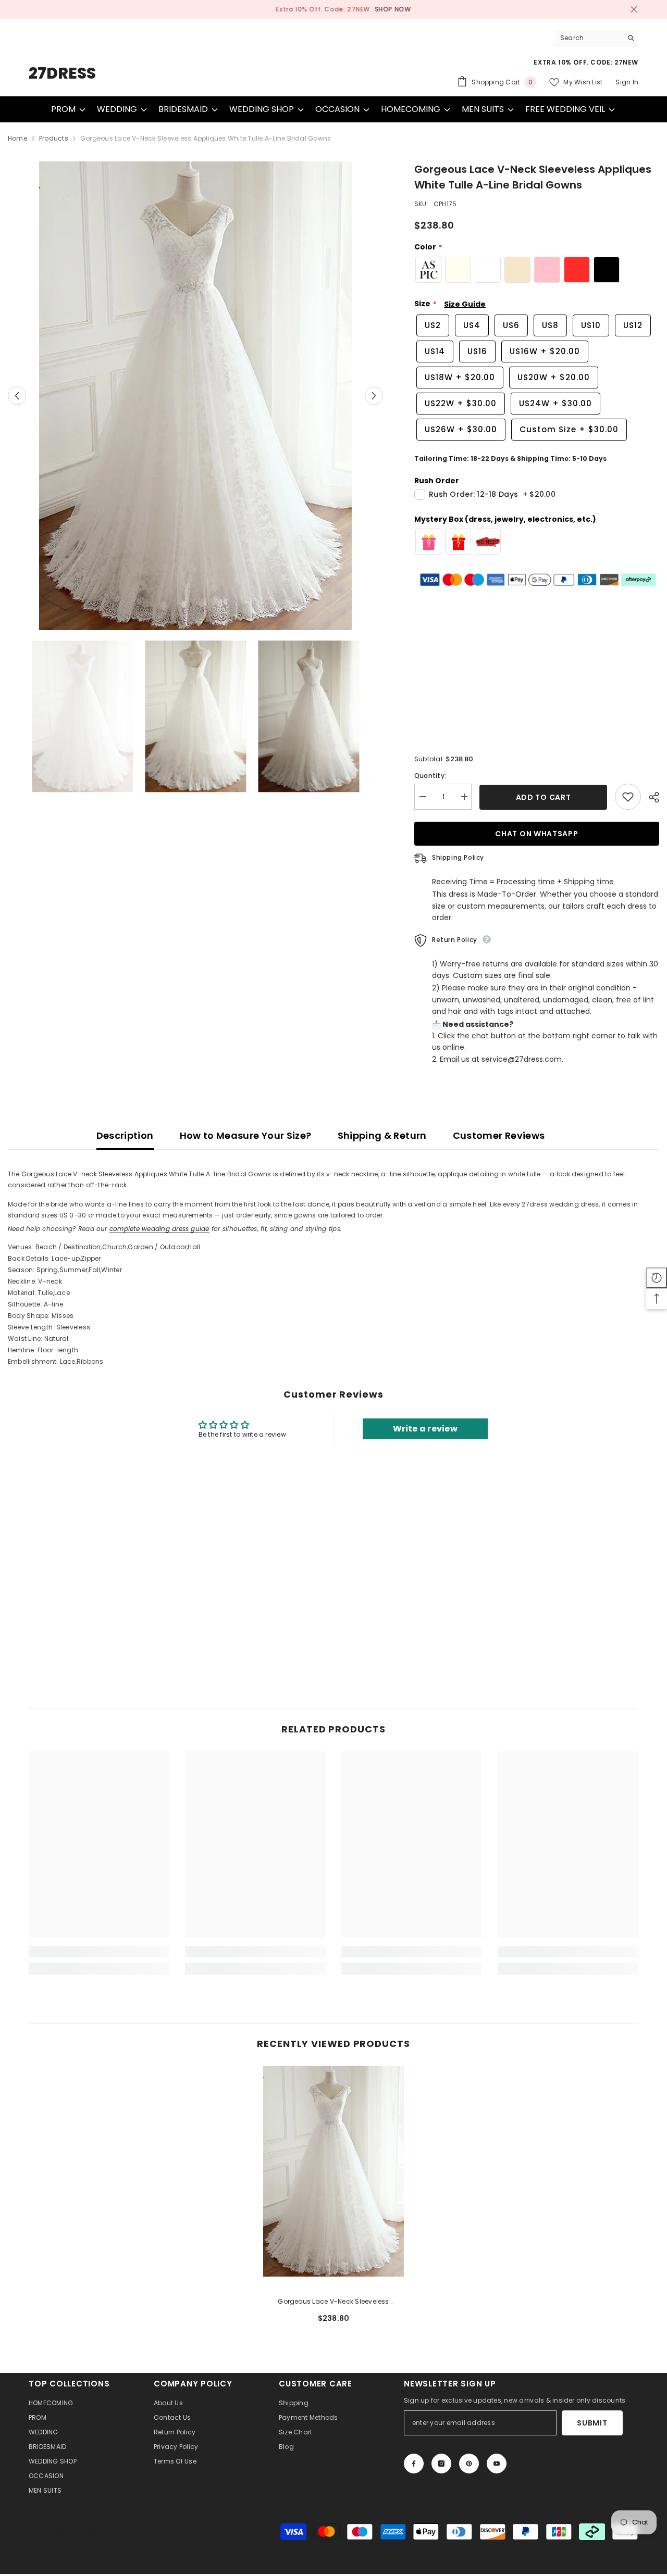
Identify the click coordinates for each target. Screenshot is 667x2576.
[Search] (597, 38)
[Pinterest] (469, 2464)
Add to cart (544, 797)
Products (54, 138)
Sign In (627, 82)
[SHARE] (650, 797)
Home (17, 138)
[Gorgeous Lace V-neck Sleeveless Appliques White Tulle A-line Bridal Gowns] (333, 2171)
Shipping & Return (382, 1135)
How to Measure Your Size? (246, 1135)
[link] (99, 1952)
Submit (592, 2423)
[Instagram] (441, 2464)
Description (125, 1135)
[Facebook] (414, 2464)
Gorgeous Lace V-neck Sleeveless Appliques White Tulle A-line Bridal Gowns (334, 2302)
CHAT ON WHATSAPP (536, 834)
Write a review (425, 1429)
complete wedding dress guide (159, 1229)
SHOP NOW (383, 9)
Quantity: (430, 776)
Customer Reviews (499, 1135)
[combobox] (589, 38)
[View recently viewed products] (657, 1278)
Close (634, 10)
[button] (17, 396)
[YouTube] (497, 2464)
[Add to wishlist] (628, 797)
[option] (333, 9)
